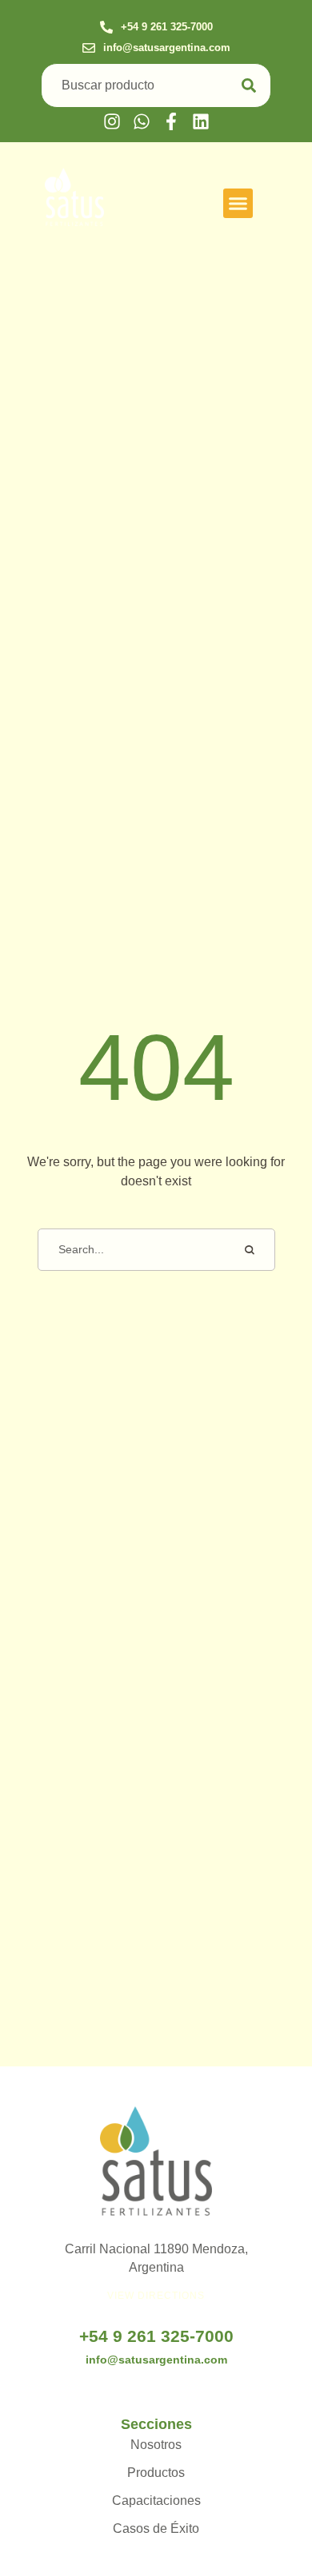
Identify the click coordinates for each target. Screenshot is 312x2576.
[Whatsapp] (142, 121)
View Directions (156, 2296)
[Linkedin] (201, 121)
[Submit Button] (249, 86)
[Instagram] (112, 121)
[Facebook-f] (171, 121)
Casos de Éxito (156, 2528)
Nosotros (156, 2445)
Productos (156, 2473)
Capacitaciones (156, 2501)
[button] (156, 28)
